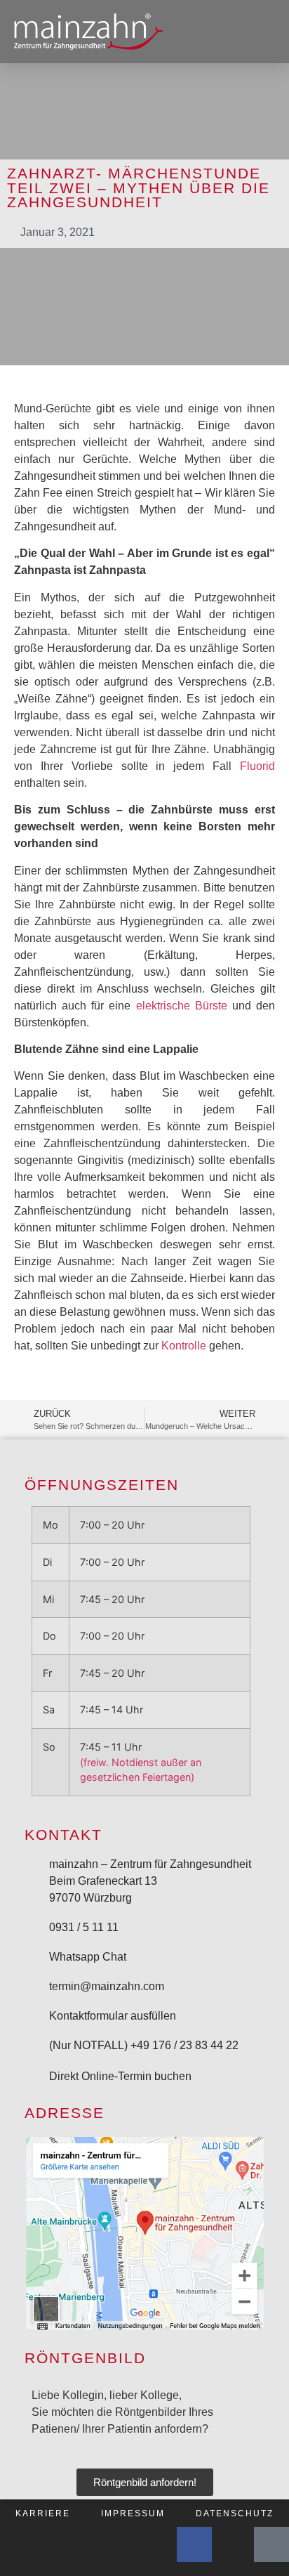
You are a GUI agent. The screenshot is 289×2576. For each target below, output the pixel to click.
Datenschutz (235, 2513)
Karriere (43, 2513)
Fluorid (257, 766)
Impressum (133, 2513)
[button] (264, 32)
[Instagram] (233, 2544)
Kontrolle (184, 1346)
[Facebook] (194, 2544)
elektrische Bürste (182, 1006)
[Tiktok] (271, 2544)
